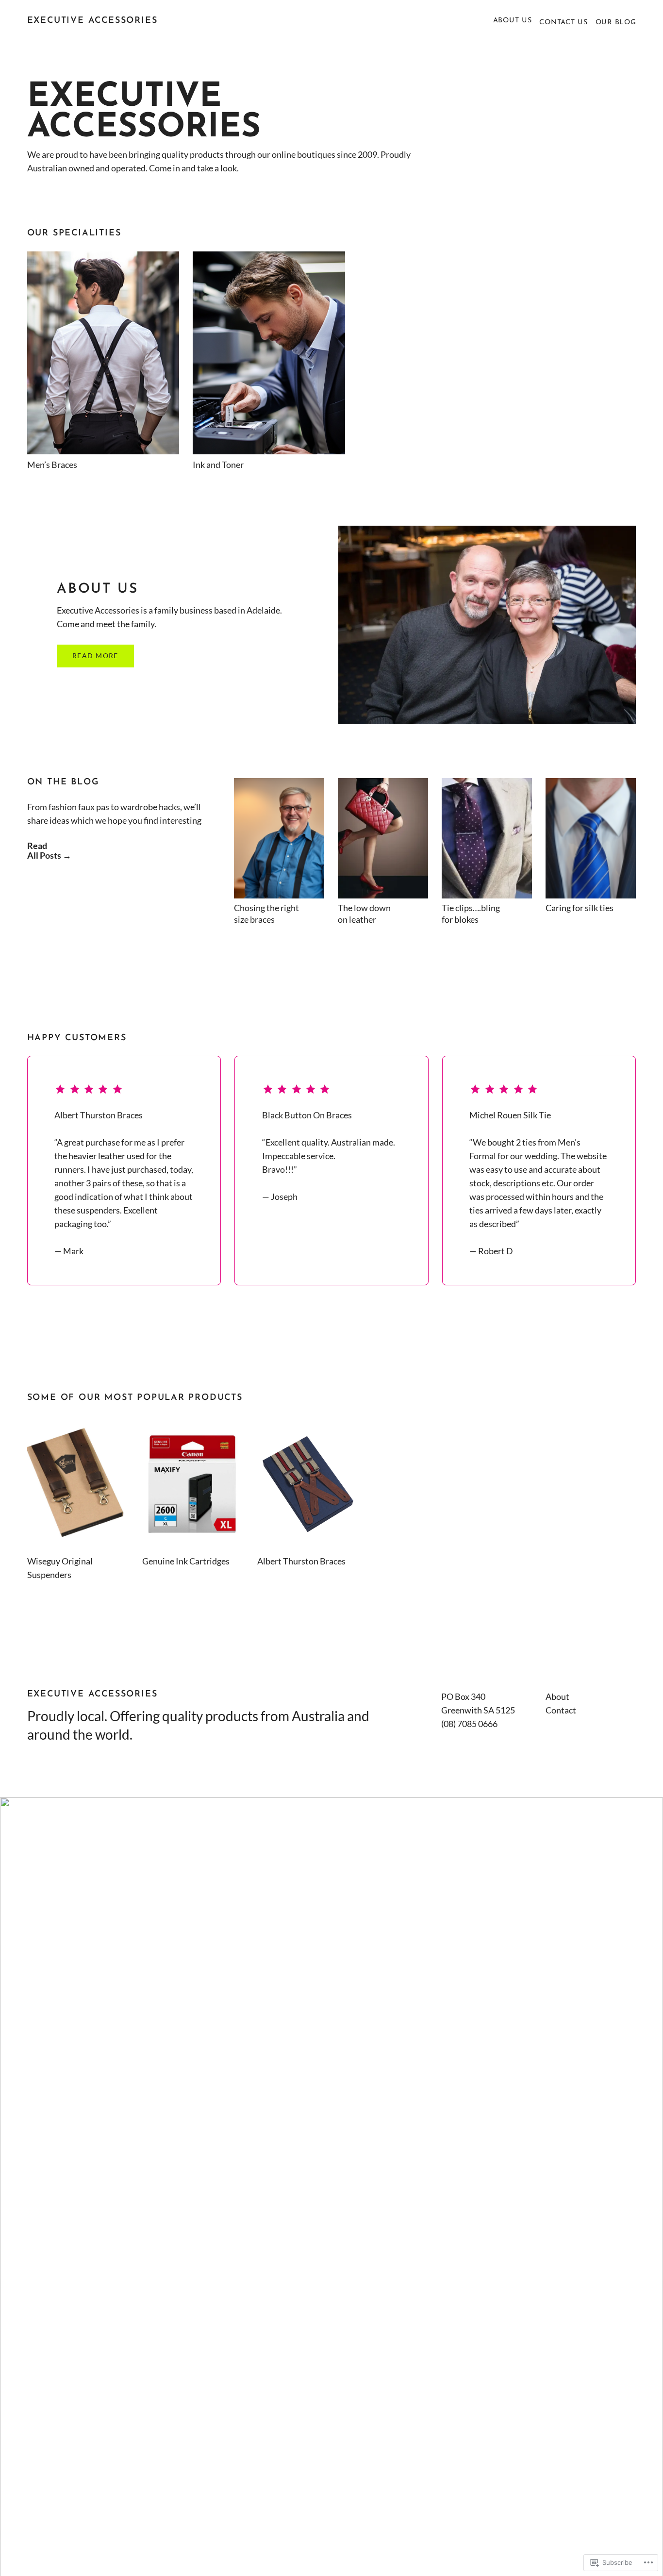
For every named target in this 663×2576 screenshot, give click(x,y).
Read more (95, 656)
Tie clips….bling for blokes (471, 914)
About (557, 1696)
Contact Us (563, 23)
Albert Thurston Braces (301, 1561)
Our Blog (616, 23)
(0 (445, 1724)
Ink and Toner (218, 465)
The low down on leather (364, 914)
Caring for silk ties (580, 908)
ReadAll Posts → (49, 850)
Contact (561, 1710)
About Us (513, 21)
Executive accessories (92, 21)
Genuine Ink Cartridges (186, 1561)
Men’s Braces (52, 465)
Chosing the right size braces (266, 914)
